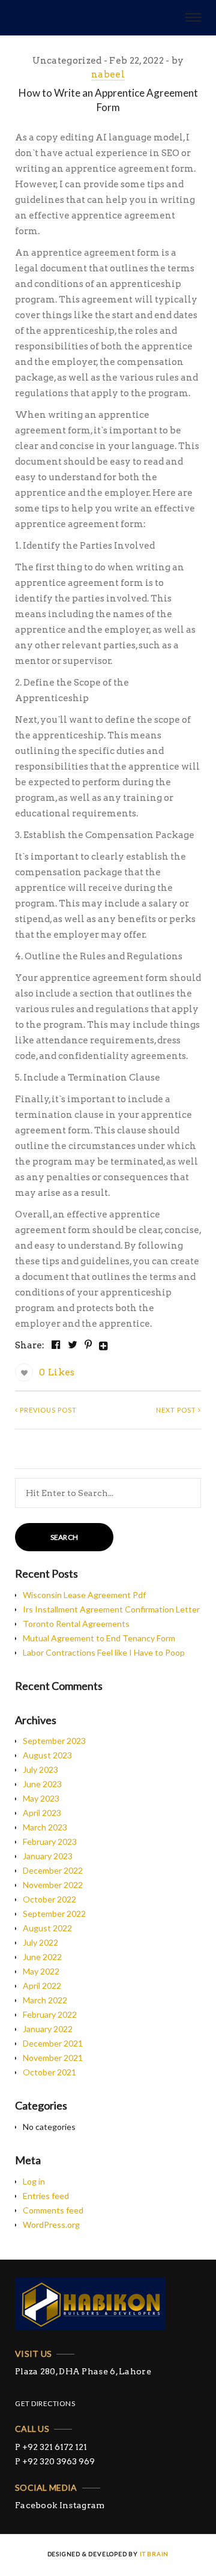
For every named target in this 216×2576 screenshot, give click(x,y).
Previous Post (47, 1410)
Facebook (36, 2505)
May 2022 (41, 1971)
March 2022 (45, 2000)
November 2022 (53, 1885)
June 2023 (42, 1784)
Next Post (177, 1410)
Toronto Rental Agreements (76, 1624)
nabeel (108, 74)
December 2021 (53, 2043)
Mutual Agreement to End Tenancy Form (99, 1638)
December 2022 (53, 1870)
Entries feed (46, 2196)
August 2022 (47, 1928)
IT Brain (154, 2554)
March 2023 (45, 1827)
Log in (34, 2181)
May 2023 (41, 1798)
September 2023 (54, 1741)
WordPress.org (51, 2225)
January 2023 (48, 1856)
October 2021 (49, 2072)
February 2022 (50, 2014)
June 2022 (42, 1957)
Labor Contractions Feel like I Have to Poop (104, 1652)
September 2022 (54, 1914)
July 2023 (40, 1769)
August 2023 (47, 1755)
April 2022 (42, 1986)
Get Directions (45, 2403)
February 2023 (50, 1842)
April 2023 (42, 1813)
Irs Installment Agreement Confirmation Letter (111, 1609)
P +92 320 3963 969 (55, 2461)
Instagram (82, 2505)
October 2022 (49, 1899)
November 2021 (53, 2058)
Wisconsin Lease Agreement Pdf (84, 1595)
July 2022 (40, 1942)
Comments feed (53, 2210)
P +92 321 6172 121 (51, 2447)
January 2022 (48, 2029)
